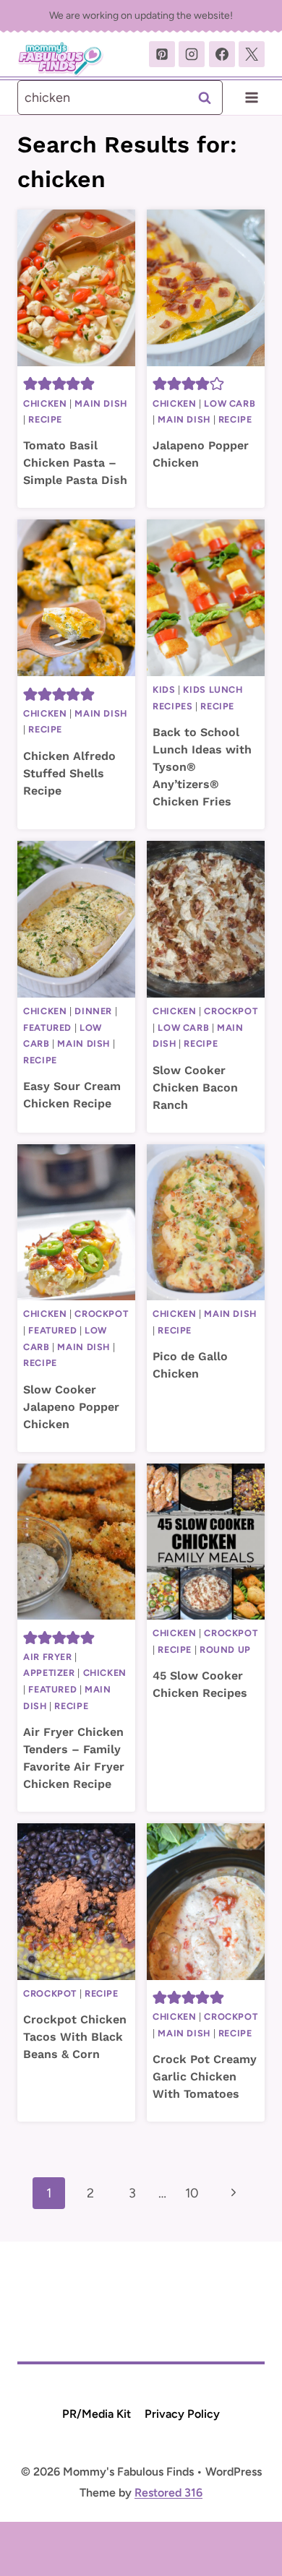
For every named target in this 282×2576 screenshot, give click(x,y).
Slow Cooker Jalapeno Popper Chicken (71, 1407)
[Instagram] (192, 54)
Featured (47, 1028)
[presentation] (76, 288)
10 (192, 2193)
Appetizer (49, 1673)
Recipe (45, 419)
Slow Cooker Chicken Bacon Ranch (195, 1088)
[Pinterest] (162, 54)
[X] (252, 54)
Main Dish (101, 403)
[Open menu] (251, 97)
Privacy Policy (182, 2414)
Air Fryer (48, 1657)
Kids (164, 690)
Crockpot (231, 1011)
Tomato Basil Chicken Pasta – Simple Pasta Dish (75, 463)
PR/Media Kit (97, 2414)
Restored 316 (168, 2493)
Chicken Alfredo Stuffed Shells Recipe (69, 773)
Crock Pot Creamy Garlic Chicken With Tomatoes (205, 2076)
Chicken (45, 403)
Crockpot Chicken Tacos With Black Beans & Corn (75, 2037)
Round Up (225, 1650)
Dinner (93, 1011)
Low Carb (230, 403)
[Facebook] (222, 54)
